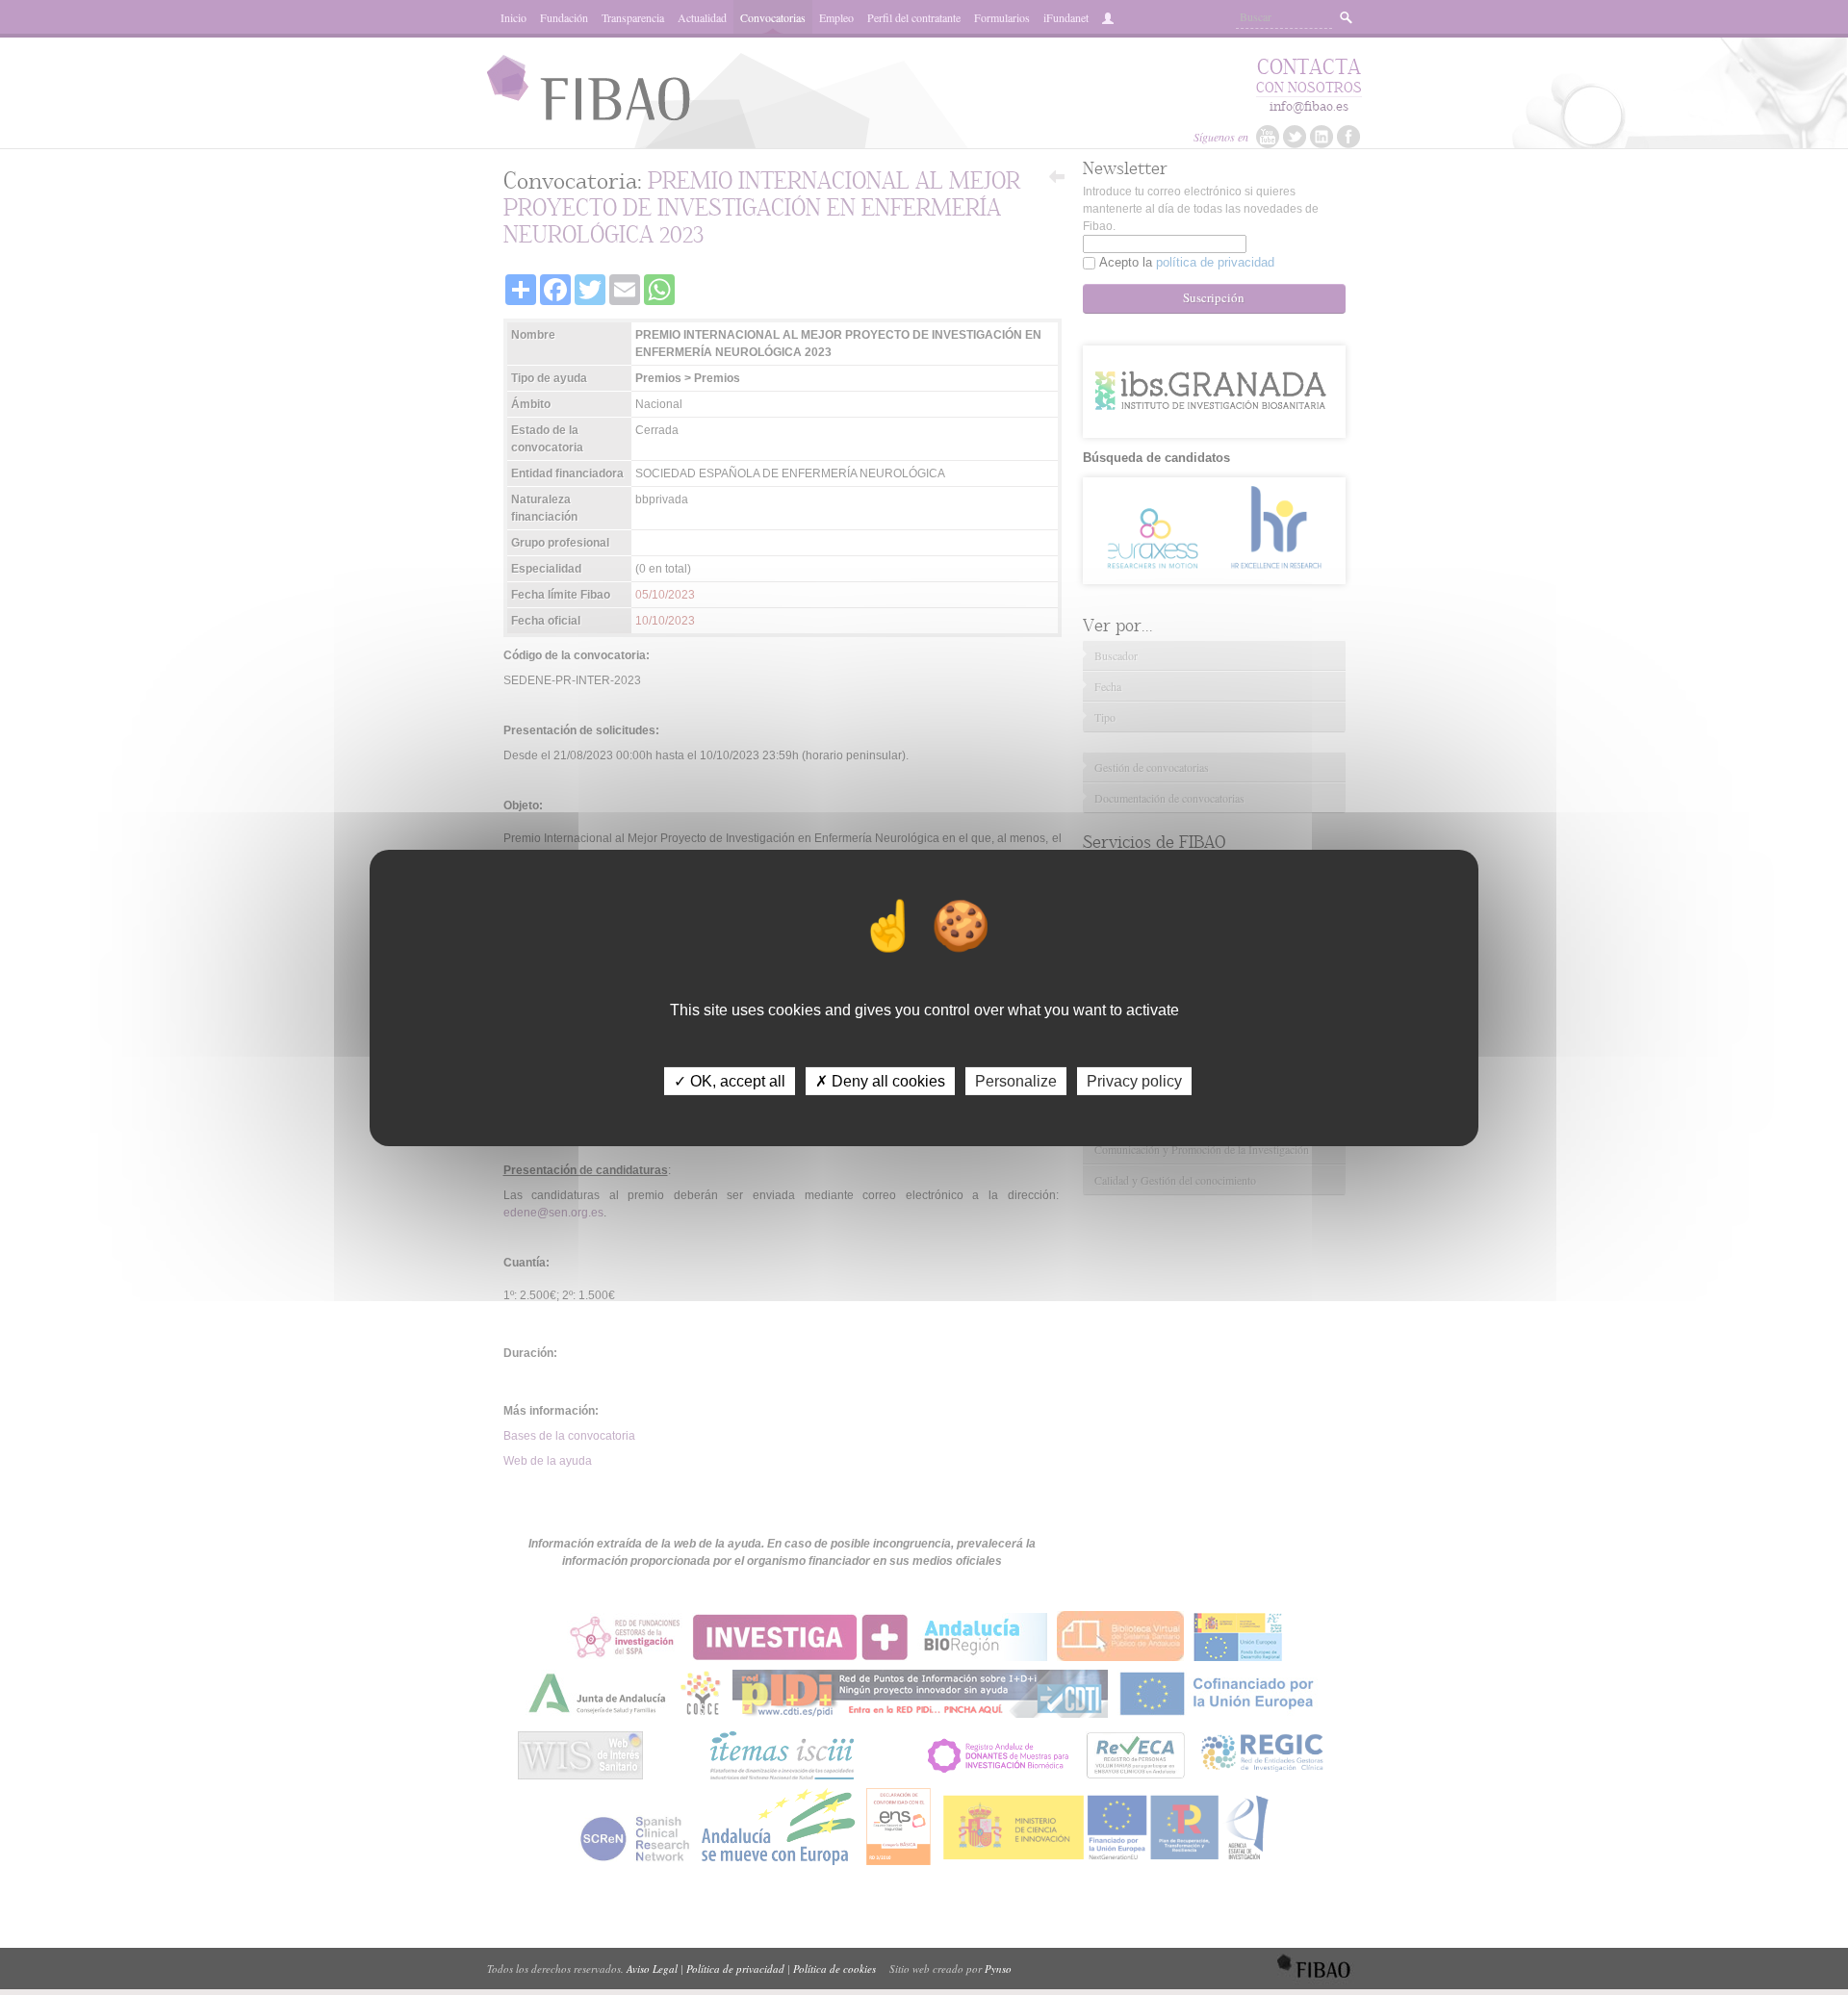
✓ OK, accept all (730, 1080)
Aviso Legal (652, 1969)
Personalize (1016, 1080)
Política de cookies (834, 1969)
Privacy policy (1134, 1080)
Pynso (998, 1969)
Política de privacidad (735, 1969)
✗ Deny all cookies (880, 1080)
